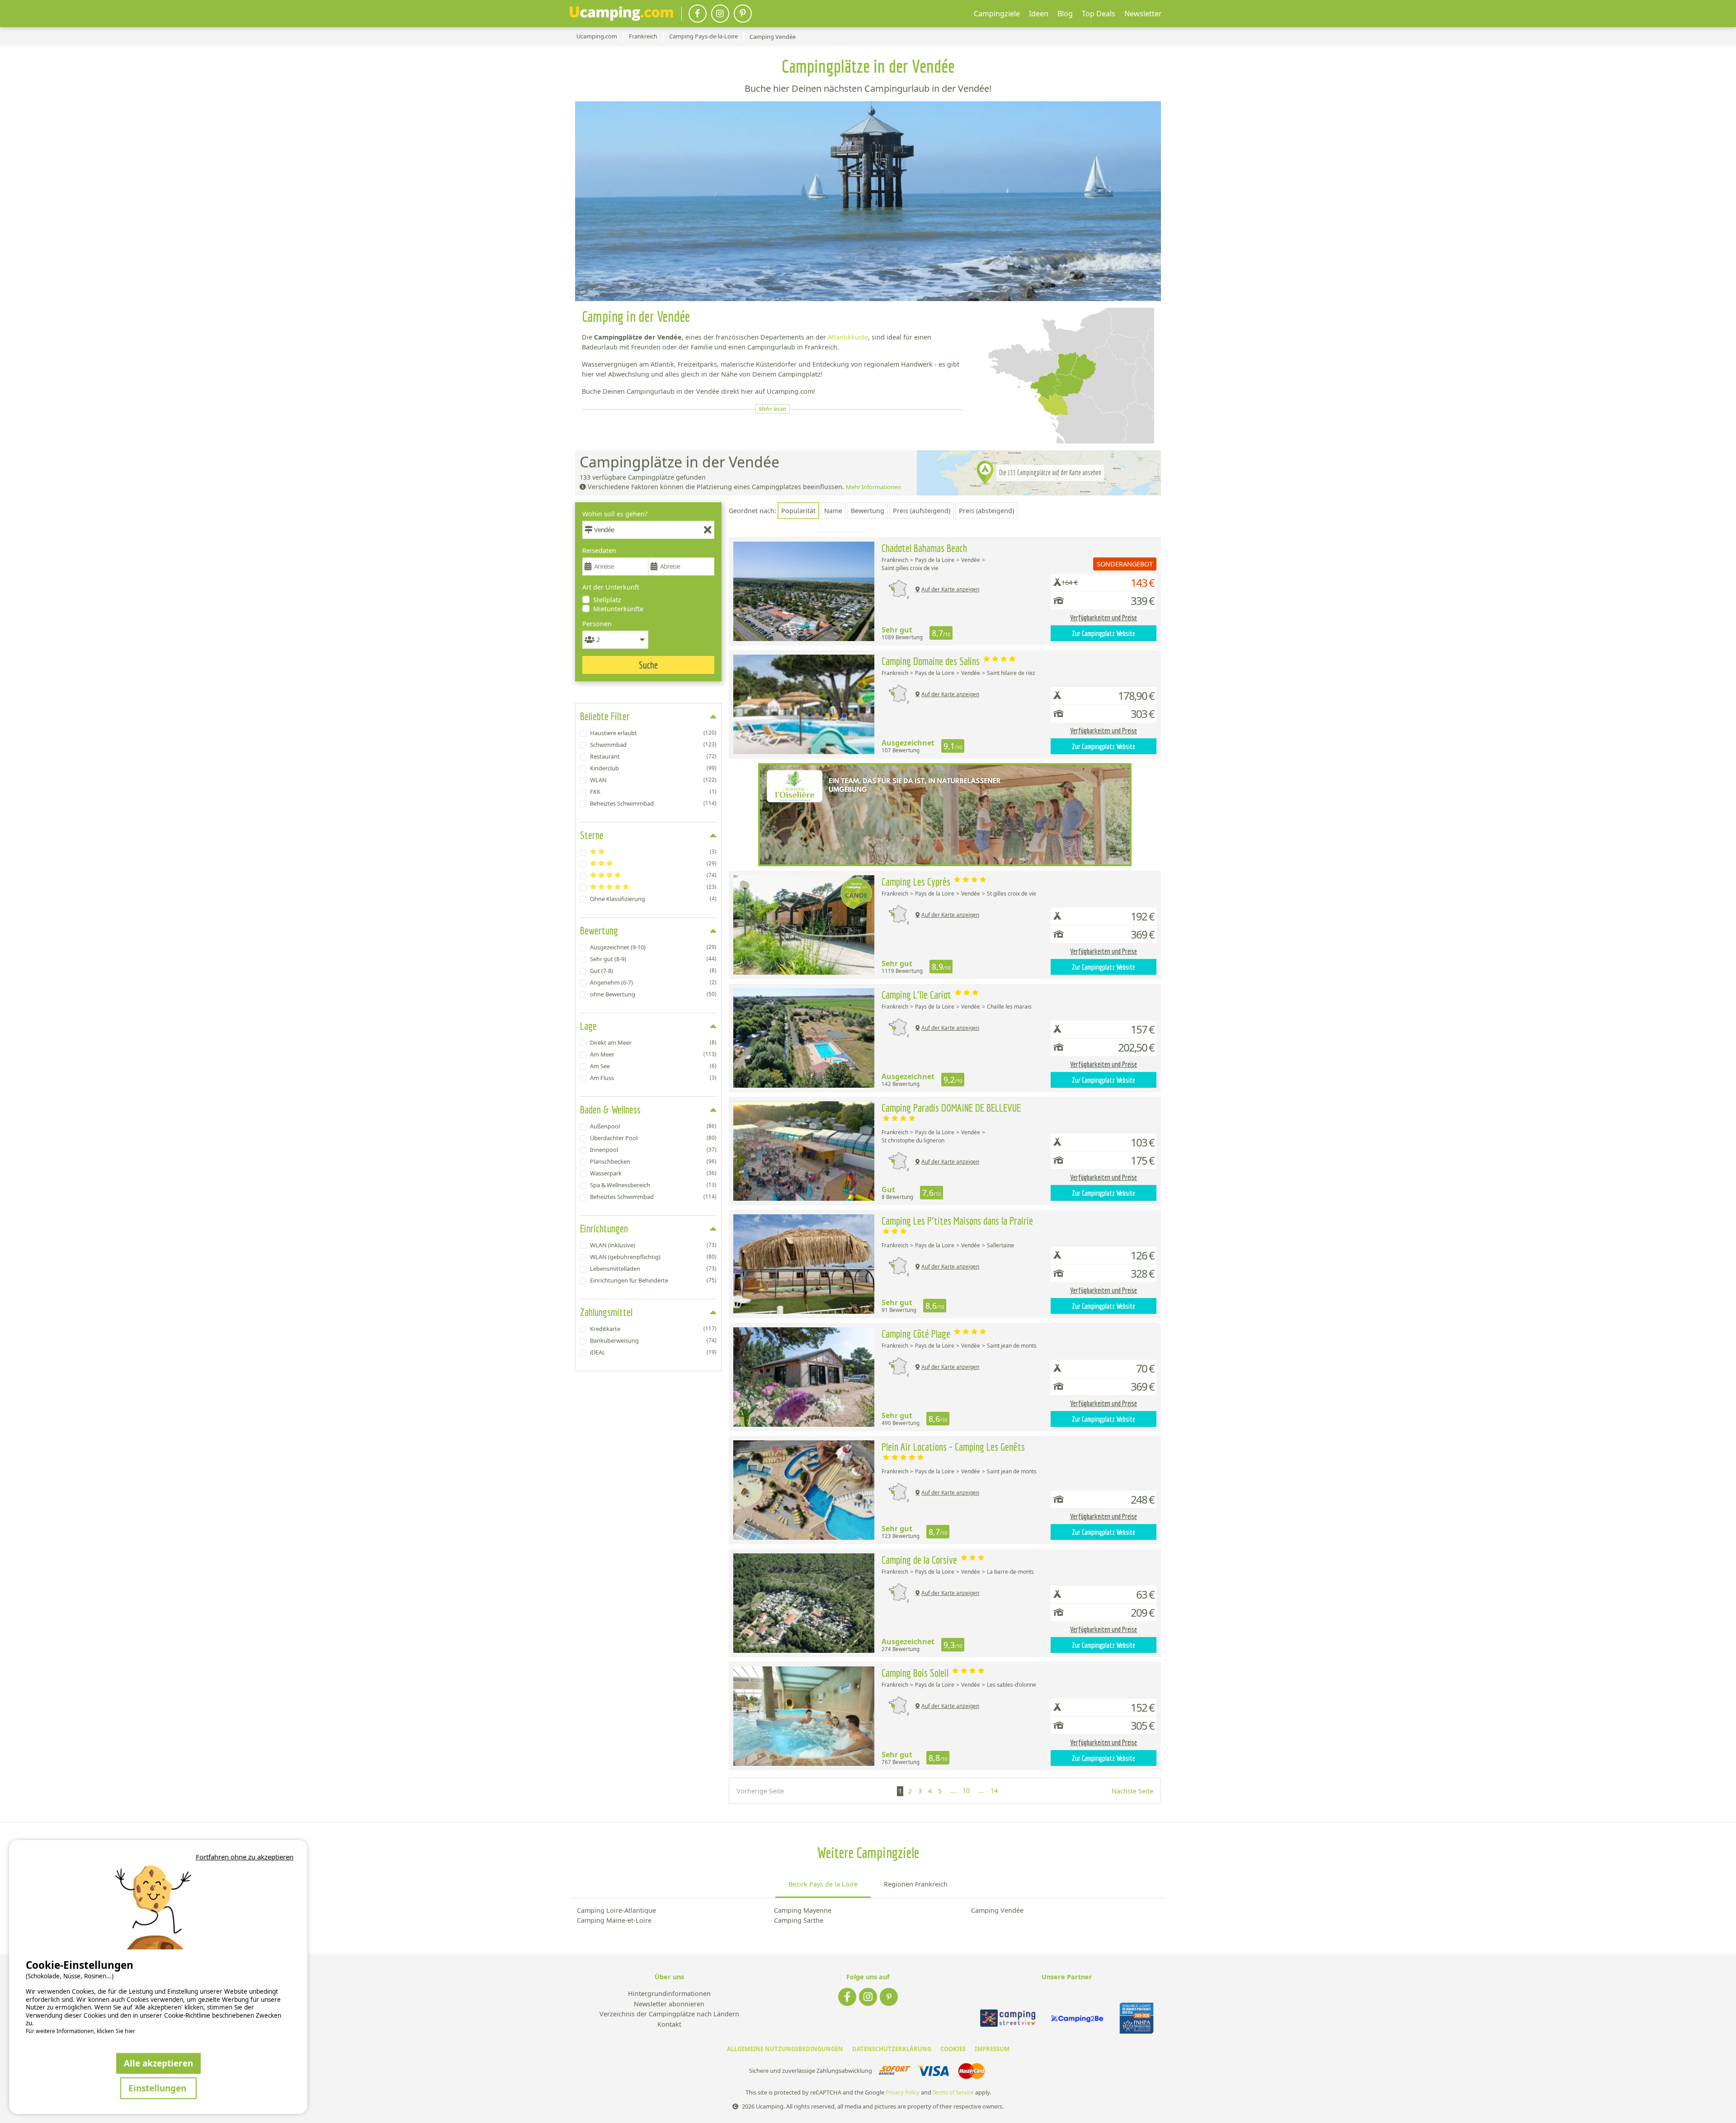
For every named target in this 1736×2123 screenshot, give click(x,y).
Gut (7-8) (653, 971)
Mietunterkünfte (618, 609)
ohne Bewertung (653, 994)
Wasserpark (653, 1173)
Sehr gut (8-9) (653, 959)
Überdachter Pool (653, 1138)
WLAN (653, 780)
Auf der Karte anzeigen (950, 589)
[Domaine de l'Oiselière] (945, 815)
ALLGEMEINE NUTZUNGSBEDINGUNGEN (785, 2049)
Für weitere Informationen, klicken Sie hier (80, 2031)
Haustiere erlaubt (653, 733)
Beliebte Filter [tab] (605, 716)
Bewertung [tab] (599, 930)
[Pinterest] (743, 14)
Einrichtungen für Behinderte (653, 1280)
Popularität (798, 511)
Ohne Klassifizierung (653, 899)
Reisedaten (599, 550)
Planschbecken (653, 1161)
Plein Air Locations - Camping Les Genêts (953, 1447)
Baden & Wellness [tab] (610, 1109)
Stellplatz (607, 600)
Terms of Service (953, 2092)
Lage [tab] (588, 1026)
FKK (653, 792)
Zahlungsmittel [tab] (606, 1312)
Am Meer (653, 1054)
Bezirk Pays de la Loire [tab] (823, 1884)
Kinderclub (653, 768)
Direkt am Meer (653, 1043)
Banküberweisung (653, 1340)
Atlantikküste (848, 337)
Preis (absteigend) (986, 511)
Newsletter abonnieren (669, 2004)
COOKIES (953, 2049)
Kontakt (669, 2025)
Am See (653, 1066)
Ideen (1039, 14)
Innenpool (653, 1150)
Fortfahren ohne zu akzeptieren (245, 1857)
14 (994, 1790)
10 (966, 1790)
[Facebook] (698, 14)
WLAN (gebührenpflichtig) (653, 1257)
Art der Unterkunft (611, 587)
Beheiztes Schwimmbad (653, 803)
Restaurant (653, 756)
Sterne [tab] (592, 835)
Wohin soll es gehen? (615, 514)
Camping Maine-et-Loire (614, 1920)
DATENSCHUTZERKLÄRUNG (892, 2049)
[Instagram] (720, 14)
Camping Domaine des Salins (932, 661)
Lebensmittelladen (653, 1269)
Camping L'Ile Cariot (918, 995)
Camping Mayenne (803, 1910)
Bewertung (868, 511)
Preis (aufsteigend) (922, 511)
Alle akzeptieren (158, 2063)
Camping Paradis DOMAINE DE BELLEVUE (951, 1108)
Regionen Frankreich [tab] (916, 1884)
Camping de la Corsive (920, 1560)
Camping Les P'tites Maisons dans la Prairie (957, 1221)
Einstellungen (158, 2088)
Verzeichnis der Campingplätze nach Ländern (669, 2014)
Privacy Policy (903, 2092)
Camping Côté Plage (917, 1334)
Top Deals (1099, 14)
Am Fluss (653, 1078)
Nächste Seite (1132, 1791)
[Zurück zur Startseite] (621, 14)
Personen (597, 624)
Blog (1065, 14)
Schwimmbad (653, 745)
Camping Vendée (997, 1910)
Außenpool (653, 1126)
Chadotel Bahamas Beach (924, 548)
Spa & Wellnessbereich (653, 1185)
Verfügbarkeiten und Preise (1104, 618)
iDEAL (653, 1352)
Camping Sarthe (799, 1920)
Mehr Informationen (873, 487)
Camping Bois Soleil (916, 1673)
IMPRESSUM (992, 2049)
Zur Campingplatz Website (1104, 633)
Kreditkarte (653, 1329)
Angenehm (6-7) (653, 982)
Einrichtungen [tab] (604, 1228)
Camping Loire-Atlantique (616, 1910)
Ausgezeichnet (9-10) (653, 947)
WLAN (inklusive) (653, 1245)
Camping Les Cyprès (917, 882)
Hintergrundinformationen (669, 1994)
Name (833, 511)
